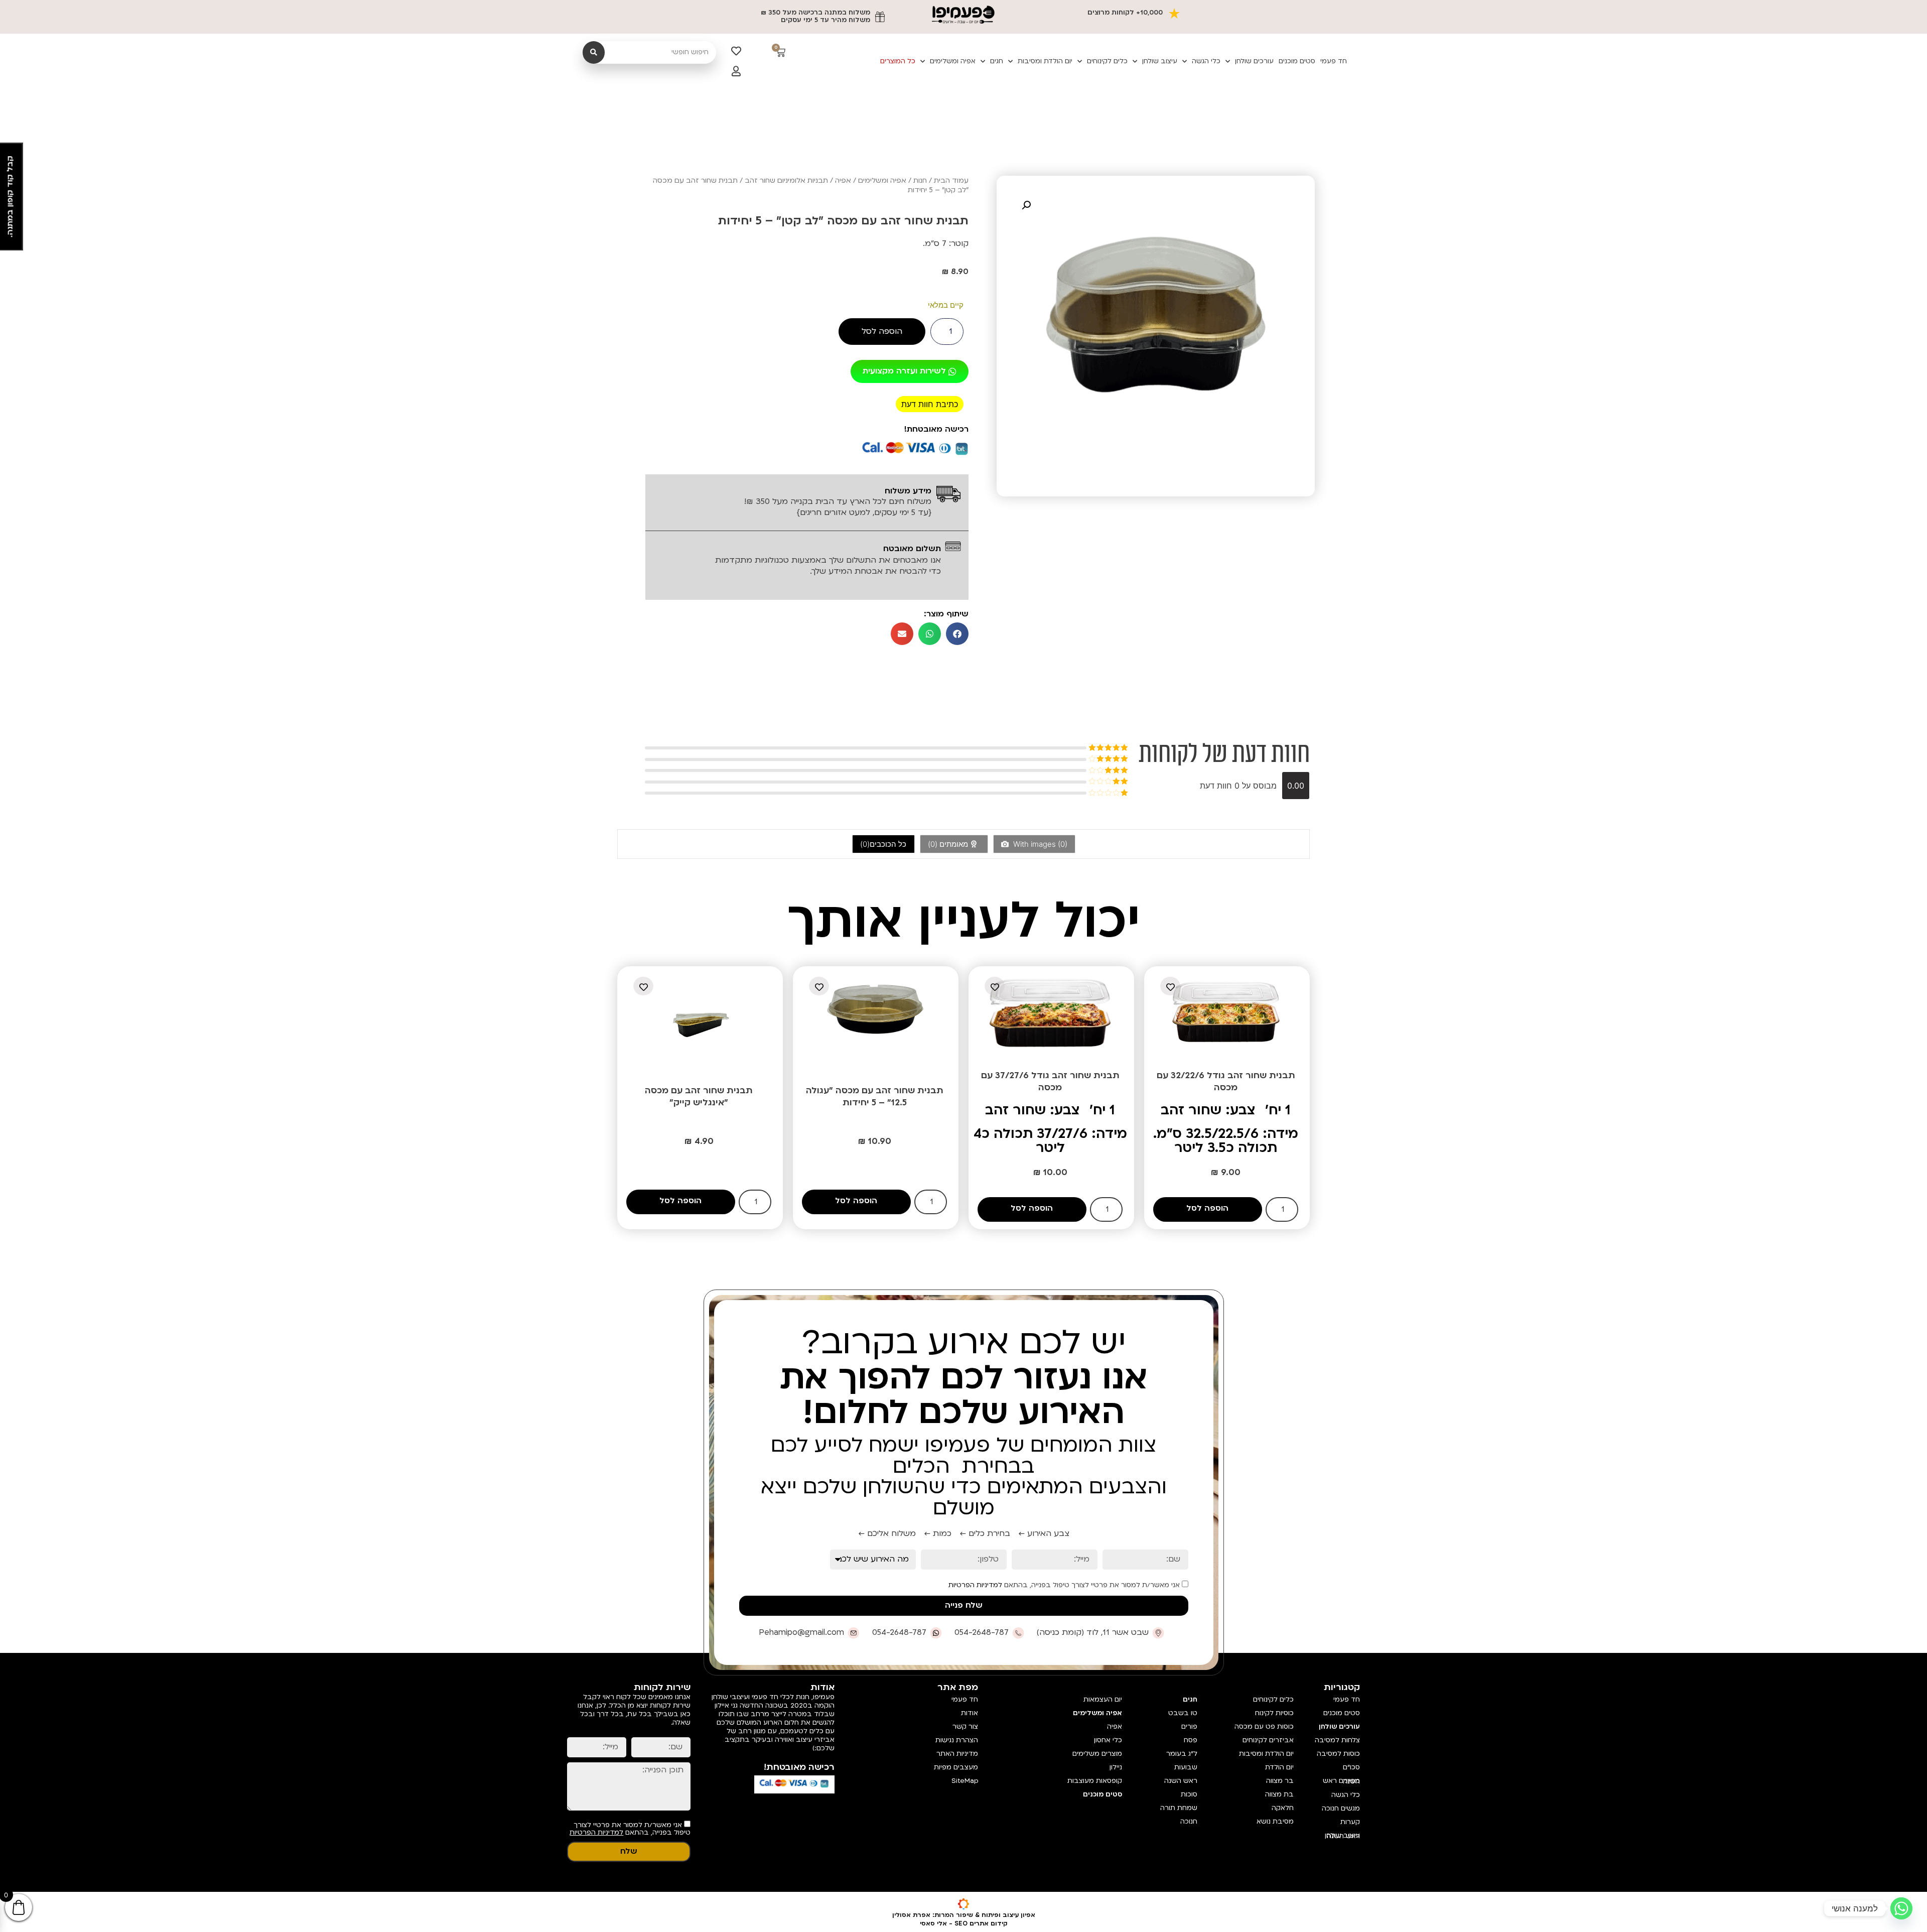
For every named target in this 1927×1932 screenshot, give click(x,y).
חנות (920, 180)
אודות (970, 1713)
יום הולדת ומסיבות (1045, 61)
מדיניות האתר (957, 1754)
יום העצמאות (1103, 1700)
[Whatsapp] (1901, 1908)
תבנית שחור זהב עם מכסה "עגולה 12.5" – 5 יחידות (875, 1097)
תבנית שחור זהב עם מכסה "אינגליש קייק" (699, 1097)
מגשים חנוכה (1341, 1809)
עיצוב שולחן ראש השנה (1342, 1836)
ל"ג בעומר (1182, 1754)
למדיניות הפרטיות (975, 1585)
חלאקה (1283, 1808)
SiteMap (965, 1781)
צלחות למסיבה (1337, 1740)
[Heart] (736, 51)
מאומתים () (949, 844)
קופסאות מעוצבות (1094, 1781)
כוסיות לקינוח (1274, 1713)
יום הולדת (1279, 1767)
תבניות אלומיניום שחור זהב (786, 180)
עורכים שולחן (1254, 61)
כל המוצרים (898, 61)
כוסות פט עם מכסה (1264, 1727)
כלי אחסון (1108, 1740)
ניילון (1116, 1767)
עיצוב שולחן (1160, 61)
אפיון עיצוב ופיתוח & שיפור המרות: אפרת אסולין (964, 1915)
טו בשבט (1183, 1713)
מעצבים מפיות (956, 1767)
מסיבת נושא (1275, 1822)
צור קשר (965, 1727)
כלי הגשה (1206, 61)
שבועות (1186, 1767)
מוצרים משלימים (1097, 1754)
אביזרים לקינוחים (1268, 1740)
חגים (997, 61)
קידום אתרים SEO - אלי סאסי (964, 1923)
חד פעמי (1334, 61)
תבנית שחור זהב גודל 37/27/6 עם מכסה (1050, 1081)
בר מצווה (1280, 1781)
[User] (736, 71)
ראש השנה (1181, 1781)
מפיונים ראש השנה (1341, 1781)
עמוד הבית (951, 180)
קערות (1350, 1822)
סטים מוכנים (1297, 61)
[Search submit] (594, 52)
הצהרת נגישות (957, 1740)
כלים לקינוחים (1107, 61)
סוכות (1189, 1794)
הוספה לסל (882, 331)
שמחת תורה (1179, 1808)
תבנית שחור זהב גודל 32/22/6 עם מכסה (1226, 1081)
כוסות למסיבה (1338, 1754)
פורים (1189, 1727)
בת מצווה (1279, 1794)
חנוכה (1189, 1822)
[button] (1026, 205)
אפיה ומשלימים (953, 61)
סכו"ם (1351, 1767)
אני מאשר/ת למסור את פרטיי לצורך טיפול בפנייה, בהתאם (1065, 1585)
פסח (1191, 1740)
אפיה (843, 180)
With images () (1039, 844)
